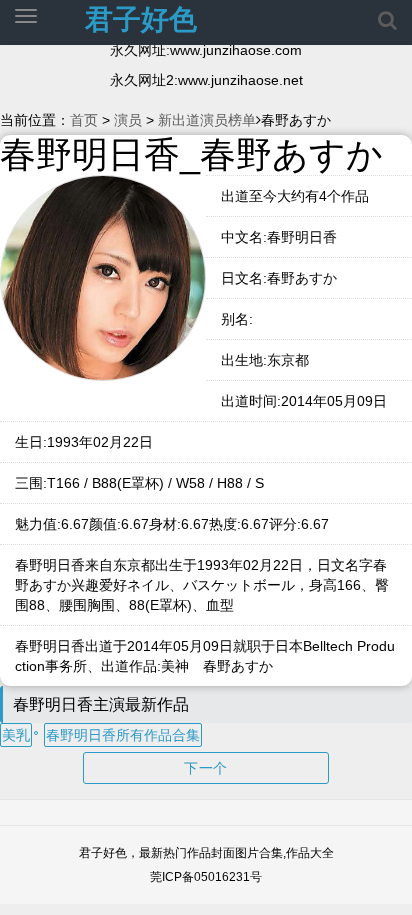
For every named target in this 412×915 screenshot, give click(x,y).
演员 (128, 120)
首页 (84, 120)
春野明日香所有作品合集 (123, 735)
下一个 (206, 768)
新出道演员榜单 (207, 120)
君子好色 (141, 19)
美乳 (16, 735)
